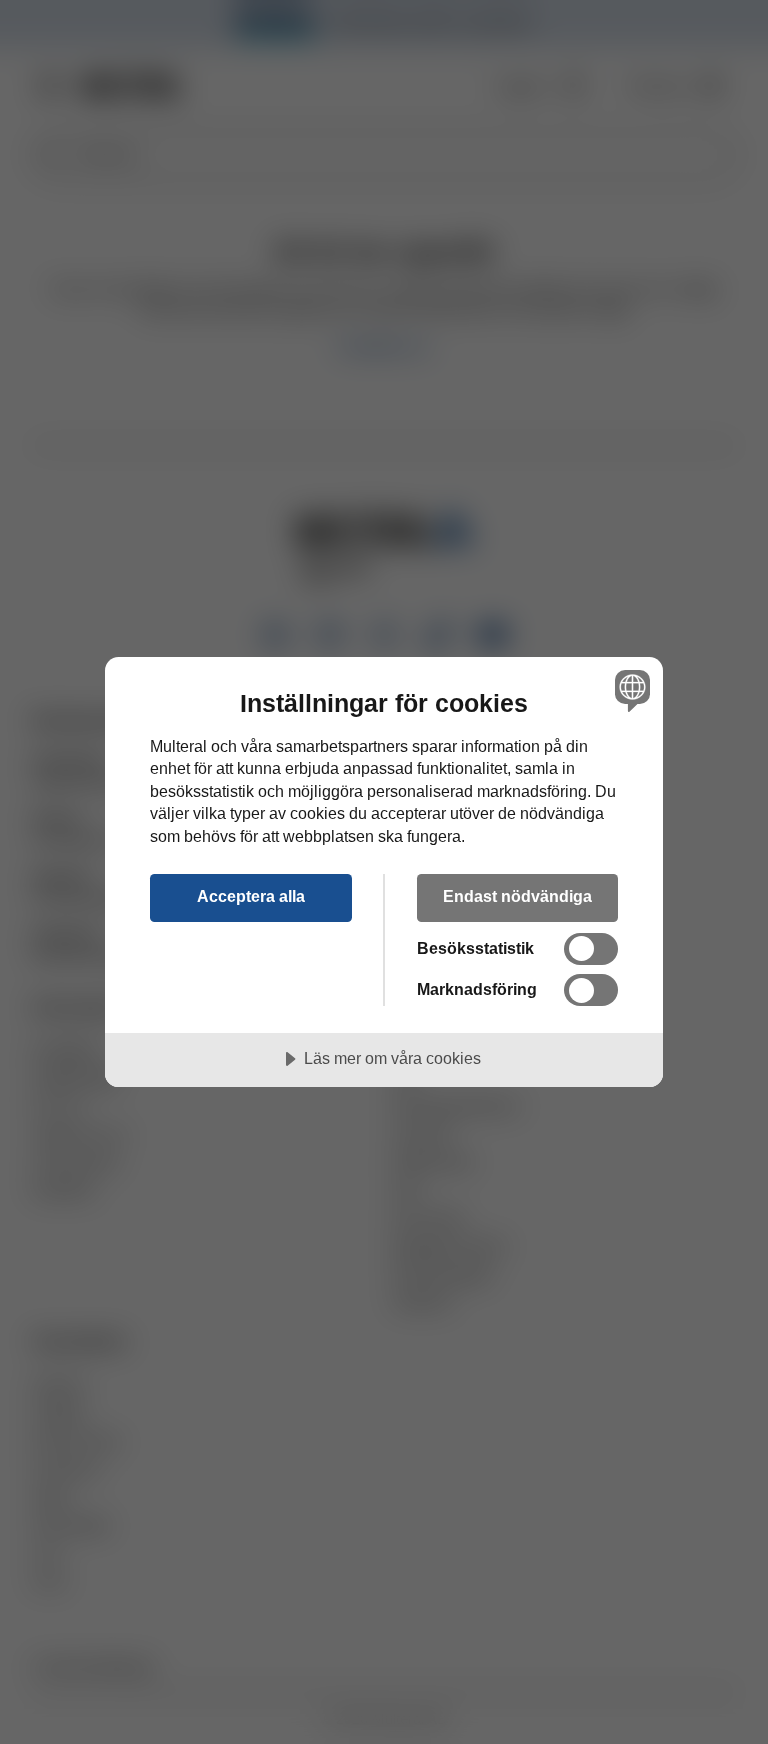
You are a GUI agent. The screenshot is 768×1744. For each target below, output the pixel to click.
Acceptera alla (251, 896)
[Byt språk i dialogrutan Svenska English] (630, 691)
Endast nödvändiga (517, 896)
